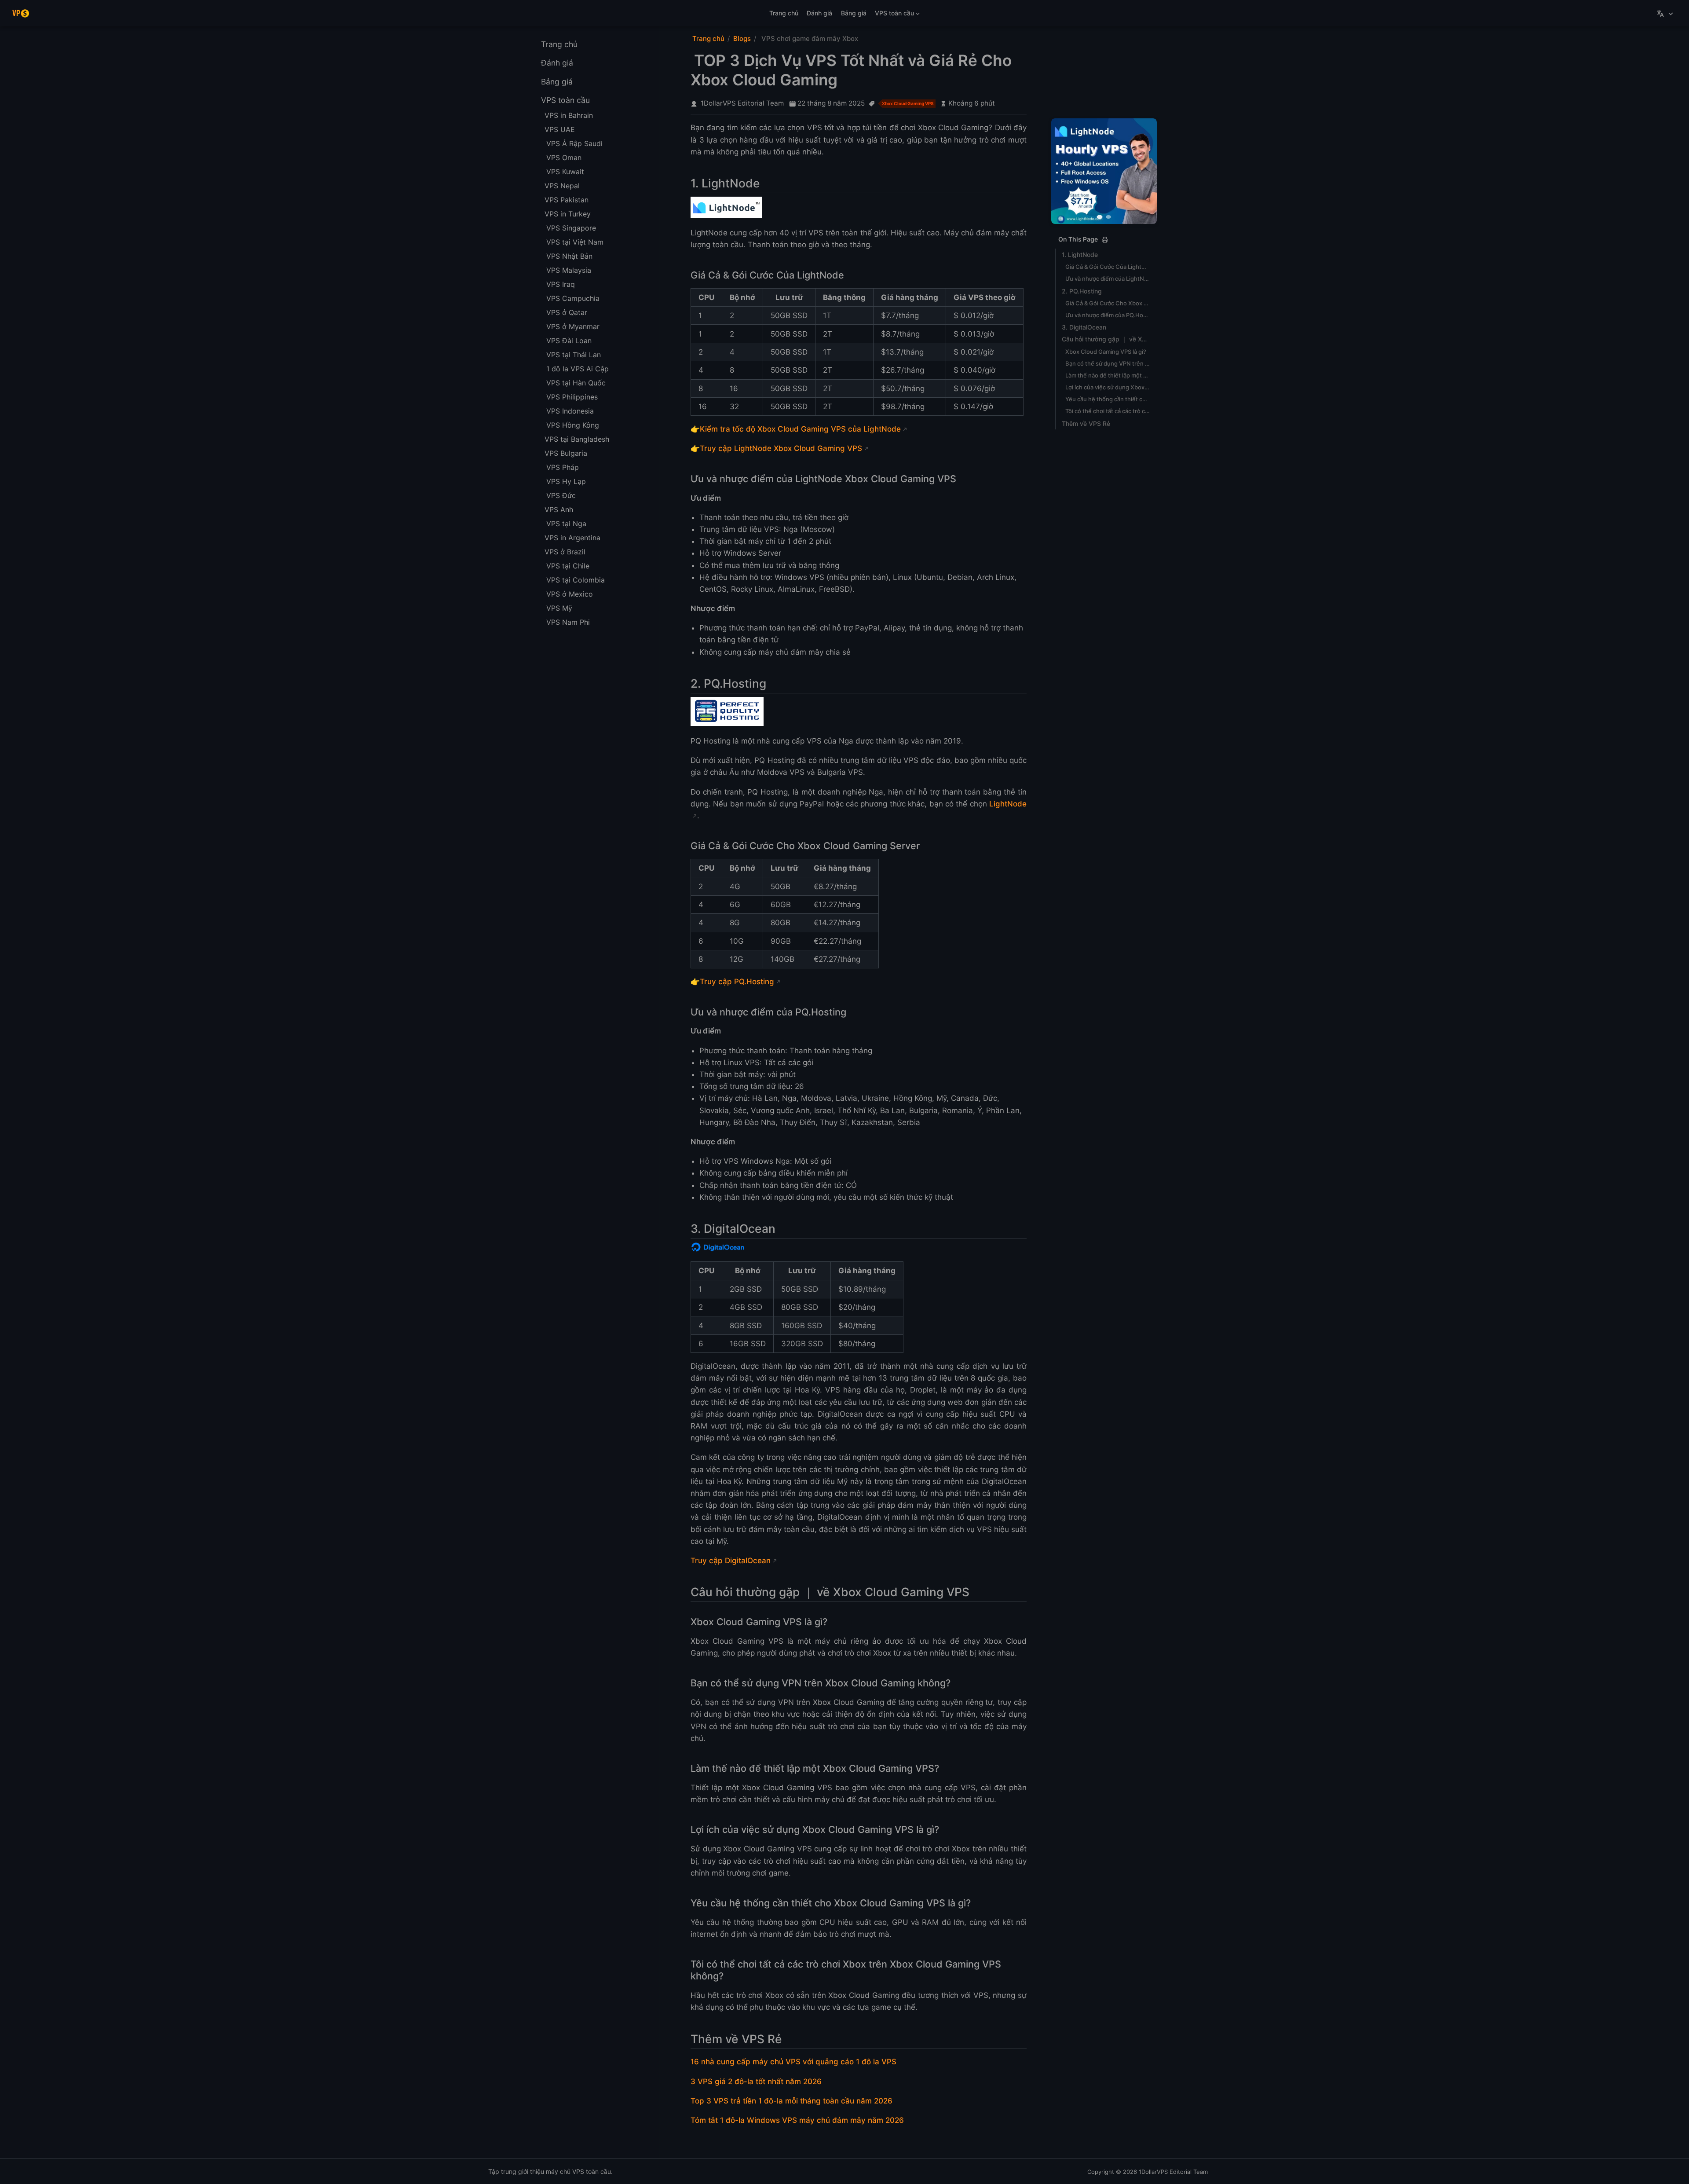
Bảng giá (854, 13)
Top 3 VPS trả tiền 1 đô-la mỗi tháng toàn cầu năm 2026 (791, 2101)
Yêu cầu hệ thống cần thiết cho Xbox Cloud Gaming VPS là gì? (1108, 399)
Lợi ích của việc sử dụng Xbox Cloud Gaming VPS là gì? (1108, 387)
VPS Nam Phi (568, 622)
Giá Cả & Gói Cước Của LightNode (1108, 267)
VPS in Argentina (572, 538)
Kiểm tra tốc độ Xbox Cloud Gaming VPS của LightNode (800, 429)
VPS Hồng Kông (573, 425)
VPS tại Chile (568, 566)
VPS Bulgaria (566, 453)
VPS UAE (560, 129)
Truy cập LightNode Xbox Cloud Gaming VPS (781, 448)
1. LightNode (1080, 255)
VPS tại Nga (566, 524)
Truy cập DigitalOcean (731, 1561)
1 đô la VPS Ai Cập (578, 369)
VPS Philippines (572, 397)
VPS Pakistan (567, 200)
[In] (1105, 240)
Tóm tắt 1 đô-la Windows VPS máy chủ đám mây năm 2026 (797, 2120)
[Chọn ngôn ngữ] (1666, 13)
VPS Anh (559, 509)
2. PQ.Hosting (1082, 291)
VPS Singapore (571, 228)
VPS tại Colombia (576, 580)
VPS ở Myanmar (573, 326)
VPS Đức (561, 495)
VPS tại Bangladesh (577, 439)
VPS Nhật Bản (569, 256)
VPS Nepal (562, 186)
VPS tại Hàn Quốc (576, 383)
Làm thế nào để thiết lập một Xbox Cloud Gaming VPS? (1108, 375)
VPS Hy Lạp (566, 481)
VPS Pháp (563, 467)
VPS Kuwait (565, 172)
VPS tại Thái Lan (574, 355)
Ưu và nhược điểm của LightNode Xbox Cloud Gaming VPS (1108, 278)
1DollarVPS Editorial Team (742, 103)
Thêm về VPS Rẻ (1086, 423)
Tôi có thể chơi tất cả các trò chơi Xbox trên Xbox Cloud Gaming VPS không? (1108, 411)
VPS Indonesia (570, 411)
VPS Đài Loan (569, 341)
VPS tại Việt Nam (575, 242)
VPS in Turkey (568, 214)
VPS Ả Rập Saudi (574, 143)
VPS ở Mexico (570, 594)
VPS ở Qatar (567, 312)
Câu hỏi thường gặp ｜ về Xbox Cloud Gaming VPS (1106, 339)
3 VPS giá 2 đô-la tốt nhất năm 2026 (756, 2081)
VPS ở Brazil (565, 552)
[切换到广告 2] (1108, 217)
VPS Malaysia (569, 270)
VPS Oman (564, 158)
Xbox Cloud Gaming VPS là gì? (1106, 351)
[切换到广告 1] (1100, 217)
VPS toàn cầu (893, 15)
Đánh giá (819, 13)
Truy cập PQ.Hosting (737, 982)
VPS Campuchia (573, 298)
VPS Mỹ (559, 608)
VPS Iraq (561, 284)
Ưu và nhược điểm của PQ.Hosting (1108, 315)
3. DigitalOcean (1084, 327)
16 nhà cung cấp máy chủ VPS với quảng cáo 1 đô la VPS (793, 2062)
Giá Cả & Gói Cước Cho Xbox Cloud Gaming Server (1108, 303)
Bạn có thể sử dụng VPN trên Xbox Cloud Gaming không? (1108, 363)
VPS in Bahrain (569, 115)
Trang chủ (784, 13)
